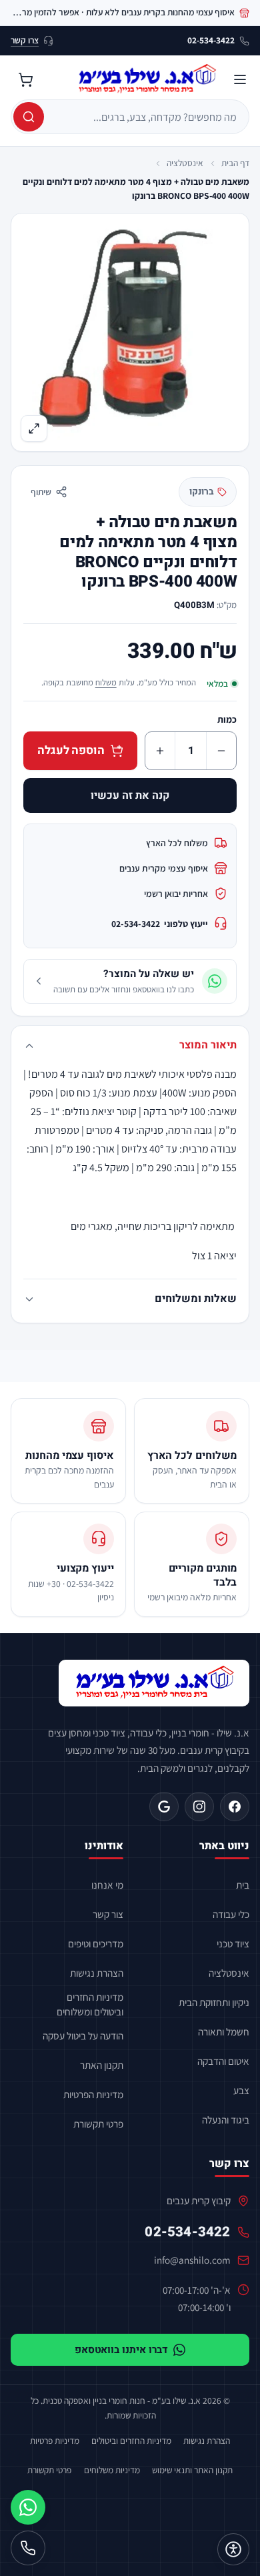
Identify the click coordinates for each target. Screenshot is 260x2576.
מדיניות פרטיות (55, 2441)
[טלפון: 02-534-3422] (28, 2548)
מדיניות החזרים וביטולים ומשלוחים (90, 2004)
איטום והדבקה (223, 2061)
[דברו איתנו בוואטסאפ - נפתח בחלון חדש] (28, 2507)
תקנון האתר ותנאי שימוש (192, 2470)
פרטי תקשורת (98, 2124)
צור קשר (108, 1914)
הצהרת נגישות (97, 1973)
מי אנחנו (107, 1885)
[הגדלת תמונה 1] (130, 332)
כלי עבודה (231, 1914)
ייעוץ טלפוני (160, 924)
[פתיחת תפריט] (240, 79)
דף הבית (235, 163)
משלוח (106, 682)
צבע (241, 2090)
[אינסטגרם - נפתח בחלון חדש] (199, 1807)
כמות (227, 719)
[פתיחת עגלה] (25, 79)
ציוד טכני (233, 1943)
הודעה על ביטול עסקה (83, 2035)
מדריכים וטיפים (96, 1943)
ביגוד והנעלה (226, 2120)
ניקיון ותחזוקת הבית (214, 2002)
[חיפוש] (29, 117)
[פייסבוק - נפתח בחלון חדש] (235, 1807)
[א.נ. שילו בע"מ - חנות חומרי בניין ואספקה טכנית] (154, 1683)
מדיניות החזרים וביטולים (131, 2441)
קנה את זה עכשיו (130, 795)
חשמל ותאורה (224, 2031)
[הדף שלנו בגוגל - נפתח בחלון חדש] (164, 1807)
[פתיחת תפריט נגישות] (233, 2549)
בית (243, 1885)
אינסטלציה (185, 163)
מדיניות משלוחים (112, 2470)
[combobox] (145, 117)
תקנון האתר (102, 2065)
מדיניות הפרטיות (93, 2094)
